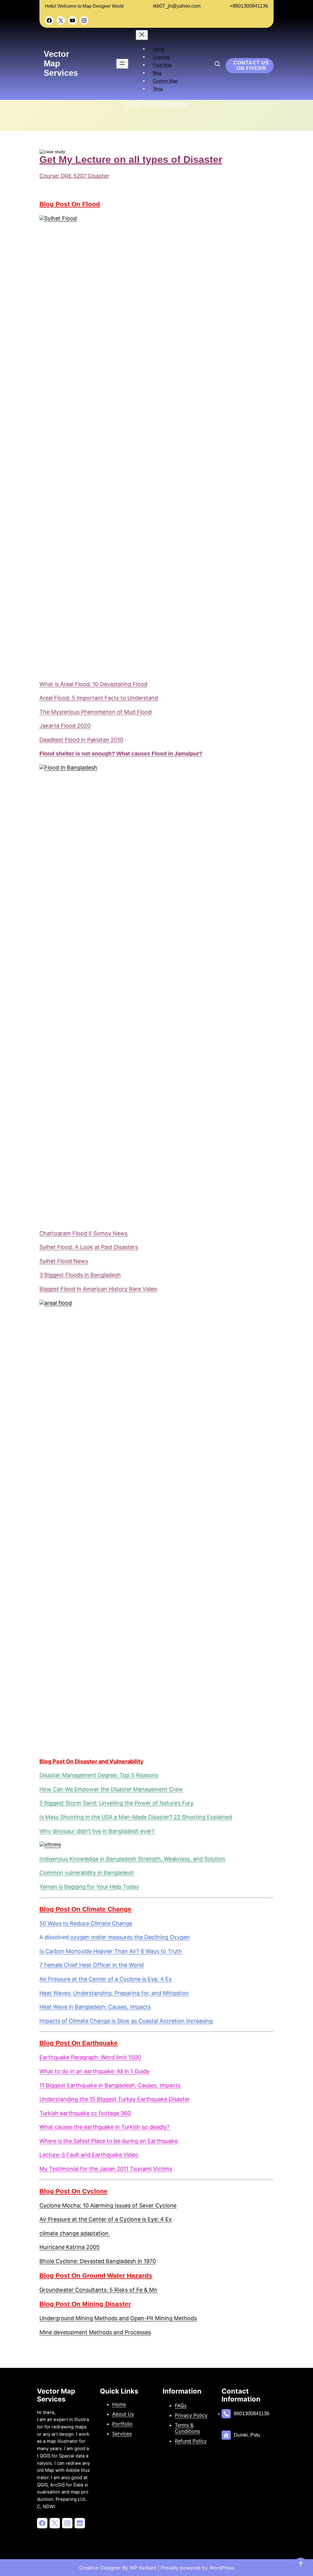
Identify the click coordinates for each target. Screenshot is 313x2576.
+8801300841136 (249, 6)
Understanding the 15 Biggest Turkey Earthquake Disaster (115, 2099)
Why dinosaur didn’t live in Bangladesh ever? (97, 1831)
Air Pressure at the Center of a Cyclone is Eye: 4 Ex (106, 1979)
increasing (199, 2021)
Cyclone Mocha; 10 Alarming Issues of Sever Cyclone (108, 2205)
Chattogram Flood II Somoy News (83, 1233)
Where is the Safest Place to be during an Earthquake (109, 2141)
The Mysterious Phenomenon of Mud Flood (96, 712)
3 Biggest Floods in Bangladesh (80, 1275)
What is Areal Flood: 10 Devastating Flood (93, 684)
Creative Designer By (104, 2568)
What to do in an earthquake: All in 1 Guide (94, 2071)
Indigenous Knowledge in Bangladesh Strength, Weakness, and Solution (132, 1859)
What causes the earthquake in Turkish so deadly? (104, 2127)
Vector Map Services (56, 2395)
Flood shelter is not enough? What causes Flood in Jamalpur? (121, 754)
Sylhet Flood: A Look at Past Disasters (89, 1247)
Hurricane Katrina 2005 (70, 2247)
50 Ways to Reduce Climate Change (86, 1923)
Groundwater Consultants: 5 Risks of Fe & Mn (98, 2290)
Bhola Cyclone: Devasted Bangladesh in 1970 (98, 2261)
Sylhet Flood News (64, 1261)
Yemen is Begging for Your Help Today (89, 1887)
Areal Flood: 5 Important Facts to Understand (99, 698)
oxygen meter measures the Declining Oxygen (129, 1937)
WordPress (222, 2568)
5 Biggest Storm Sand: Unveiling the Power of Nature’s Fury (116, 1803)
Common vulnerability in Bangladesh (87, 1873)
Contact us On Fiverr (251, 66)
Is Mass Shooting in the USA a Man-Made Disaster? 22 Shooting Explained (136, 1817)
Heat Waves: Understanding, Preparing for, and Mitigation (114, 1993)
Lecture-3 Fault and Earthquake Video (89, 2155)
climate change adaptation (75, 2233)
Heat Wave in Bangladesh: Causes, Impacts (95, 2007)
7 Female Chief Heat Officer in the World (92, 1965)
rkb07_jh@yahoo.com (177, 6)
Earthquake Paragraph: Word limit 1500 (90, 2057)
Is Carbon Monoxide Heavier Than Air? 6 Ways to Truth (111, 1951)
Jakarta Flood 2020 (65, 726)
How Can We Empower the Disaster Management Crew (111, 1789)
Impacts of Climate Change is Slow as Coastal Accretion (112, 2021)
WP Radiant (142, 2568)
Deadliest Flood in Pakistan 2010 (81, 740)
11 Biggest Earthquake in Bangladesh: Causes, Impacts (110, 2085)
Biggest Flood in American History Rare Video (98, 1289)
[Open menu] (122, 64)
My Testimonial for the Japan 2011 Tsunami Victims (106, 2169)
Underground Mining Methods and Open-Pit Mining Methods (118, 2318)
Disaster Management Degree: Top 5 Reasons (99, 1775)
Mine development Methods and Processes (95, 2332)
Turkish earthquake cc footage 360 (85, 2113)
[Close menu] (142, 35)
